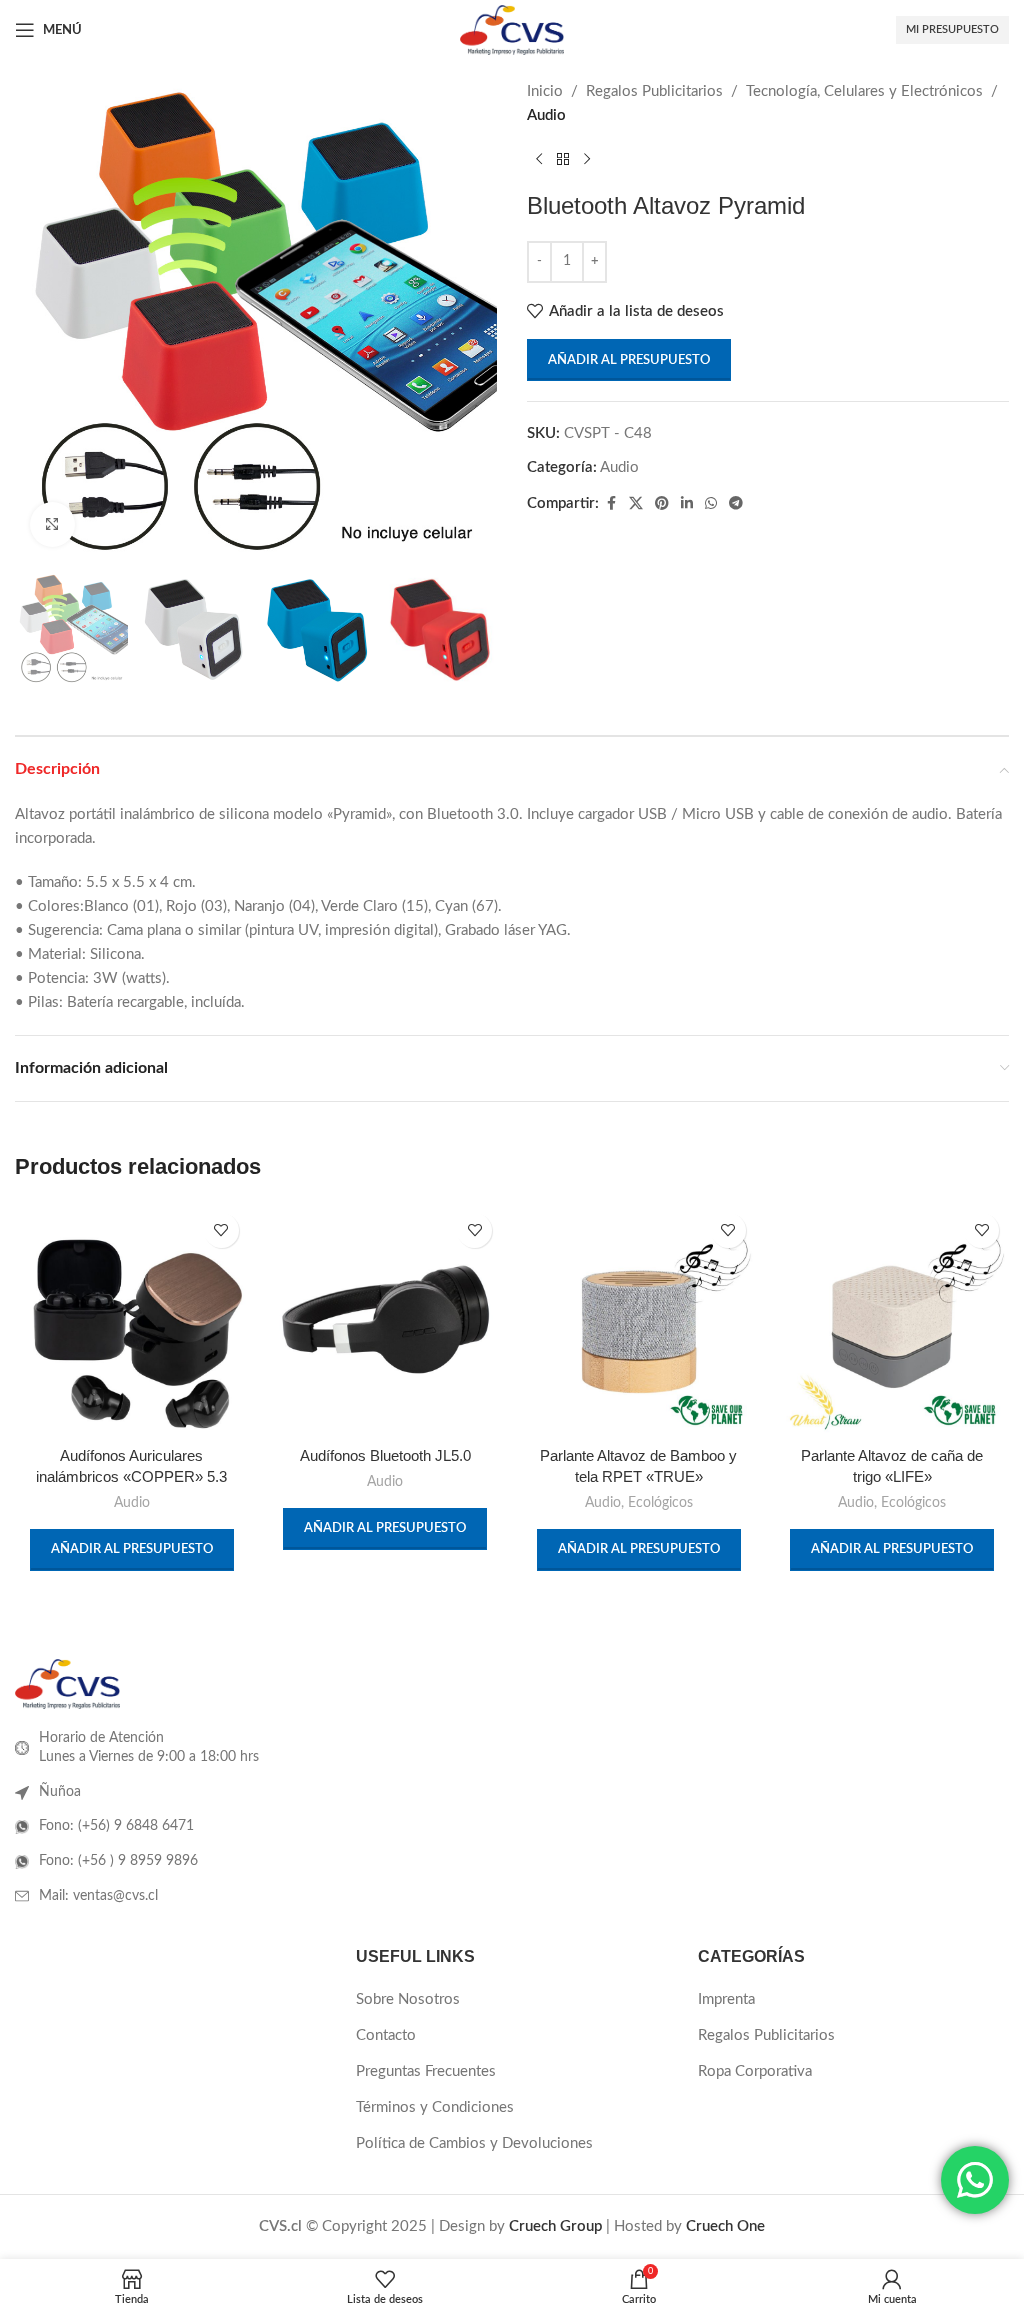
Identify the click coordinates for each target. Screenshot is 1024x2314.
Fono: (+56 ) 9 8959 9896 (118, 1861)
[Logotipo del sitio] (511, 29)
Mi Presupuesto (952, 29)
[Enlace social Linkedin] (687, 504)
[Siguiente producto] (587, 160)
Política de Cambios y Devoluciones (474, 2143)
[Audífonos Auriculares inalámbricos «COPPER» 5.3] (132, 1320)
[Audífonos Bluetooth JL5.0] (386, 1320)
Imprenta (726, 1999)
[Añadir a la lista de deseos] (221, 1230)
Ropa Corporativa (755, 2071)
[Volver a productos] (563, 160)
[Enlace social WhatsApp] (711, 504)
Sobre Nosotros (408, 1999)
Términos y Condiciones (435, 2107)
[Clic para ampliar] (52, 524)
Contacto (386, 2035)
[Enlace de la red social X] (636, 504)
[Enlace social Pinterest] (662, 504)
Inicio (545, 91)
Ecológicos (660, 1503)
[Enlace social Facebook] (611, 504)
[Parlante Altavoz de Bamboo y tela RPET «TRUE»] (639, 1320)
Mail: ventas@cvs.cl (98, 1896)
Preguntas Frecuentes (426, 2071)
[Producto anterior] (539, 160)
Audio (546, 115)
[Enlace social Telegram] (736, 504)
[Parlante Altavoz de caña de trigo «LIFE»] (893, 1320)
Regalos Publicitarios (654, 91)
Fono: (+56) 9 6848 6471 (116, 1826)
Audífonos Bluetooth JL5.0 (385, 1455)
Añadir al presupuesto (629, 360)
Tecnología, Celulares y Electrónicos (864, 91)
